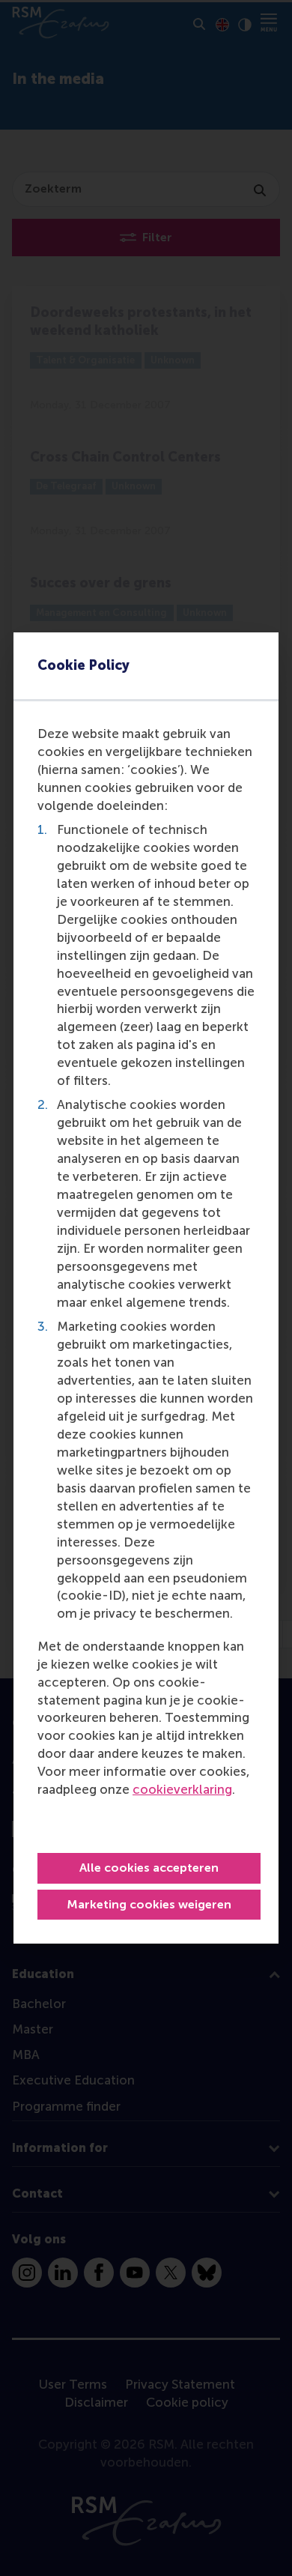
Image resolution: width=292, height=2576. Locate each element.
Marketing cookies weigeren (149, 1904)
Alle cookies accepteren (149, 1868)
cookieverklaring (182, 1789)
